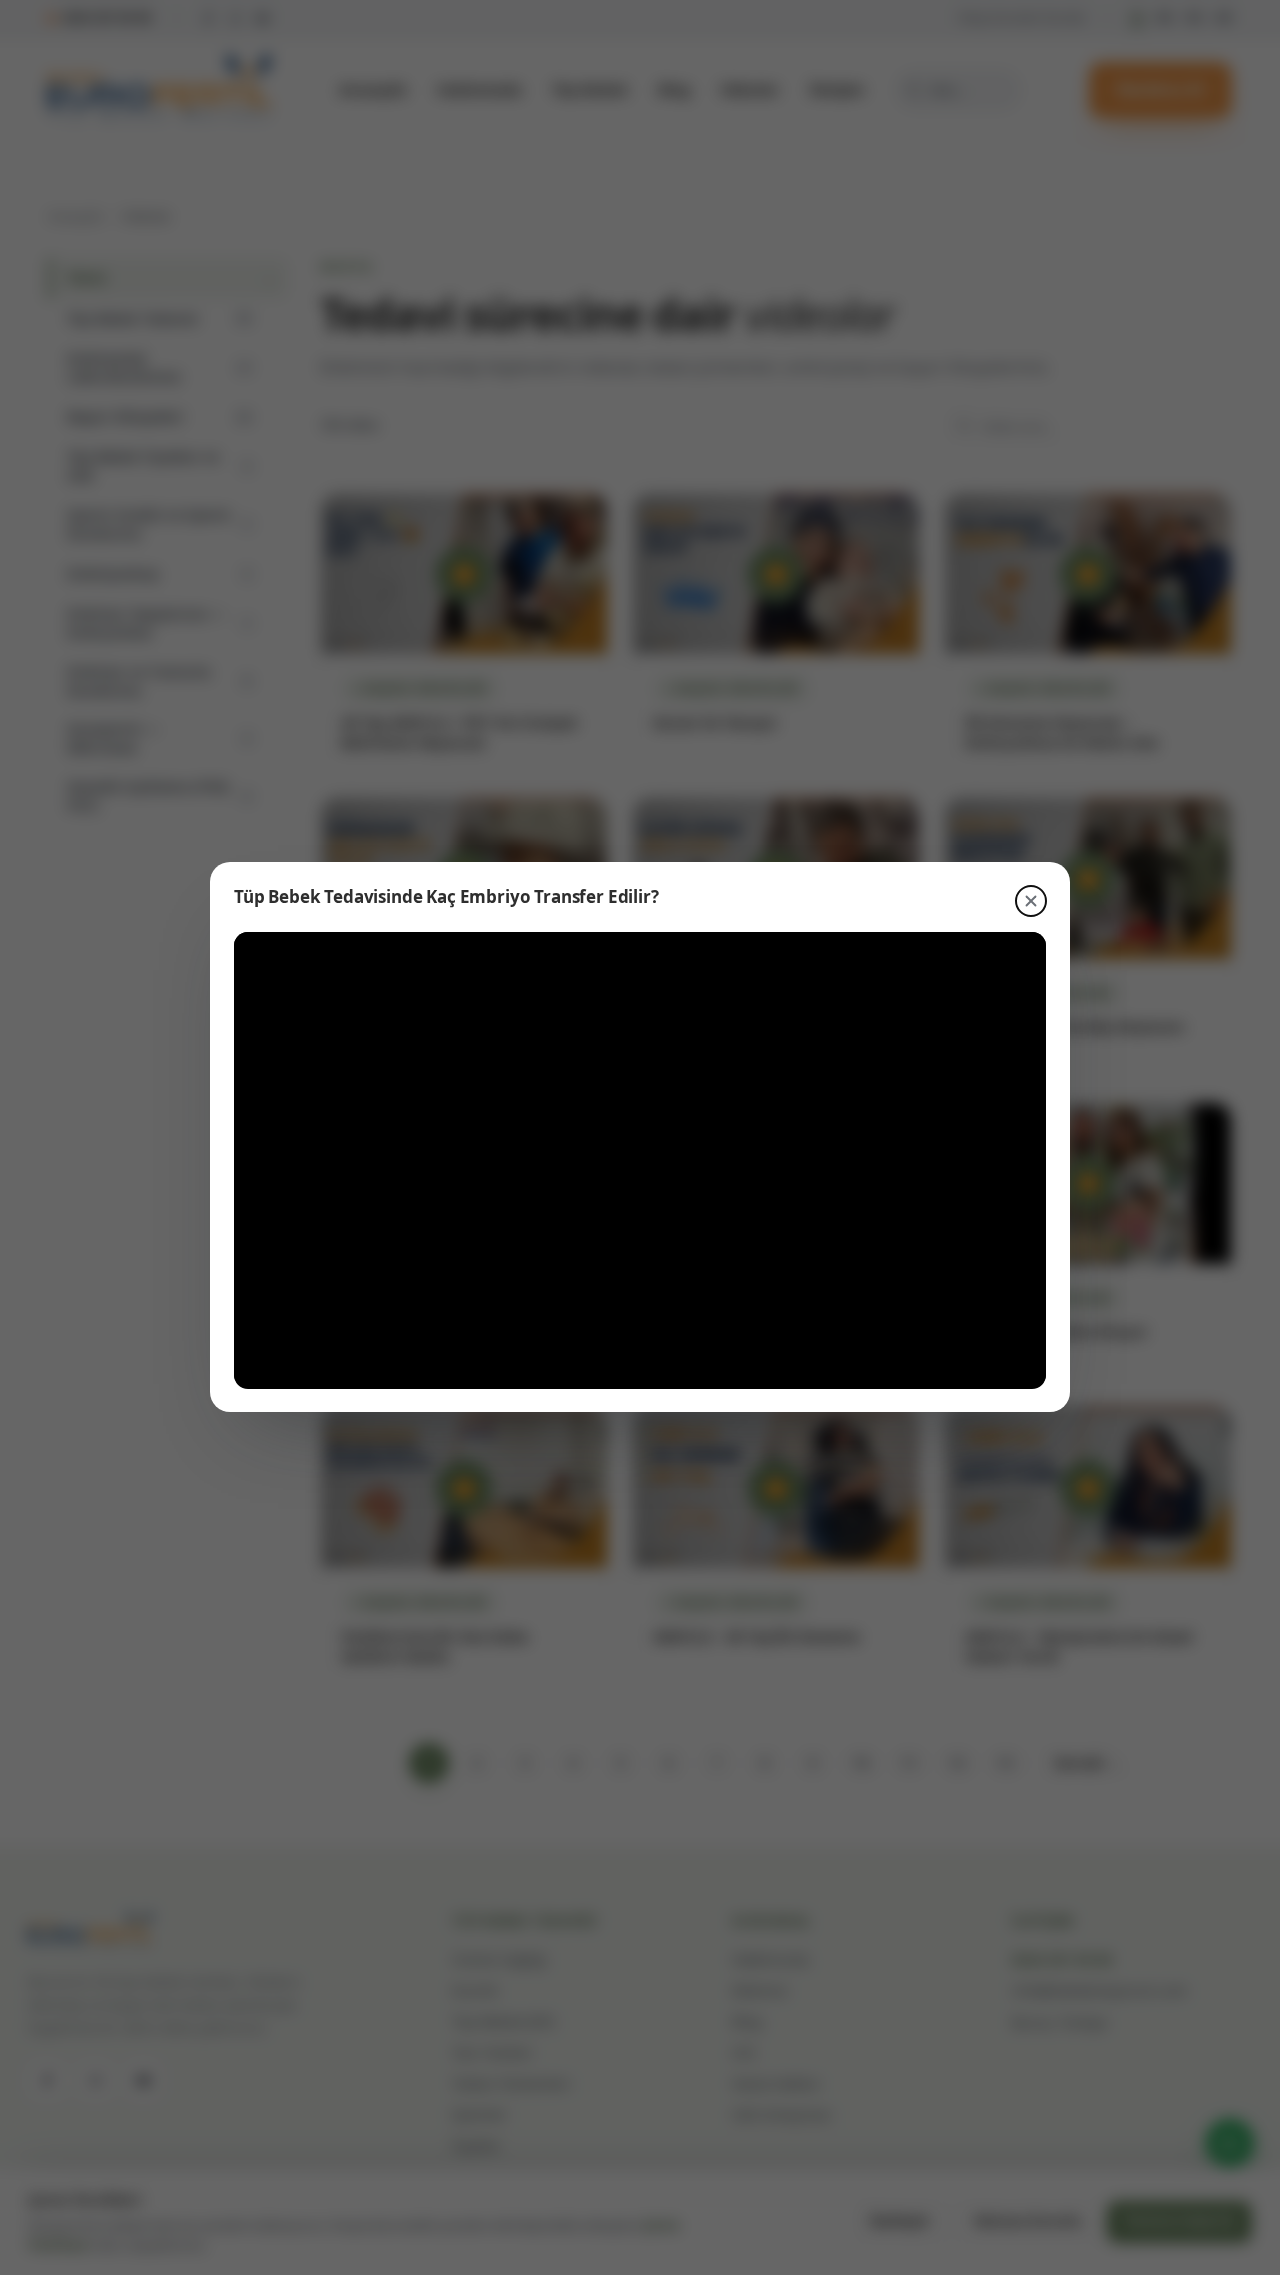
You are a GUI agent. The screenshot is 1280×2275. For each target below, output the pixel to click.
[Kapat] (1031, 901)
